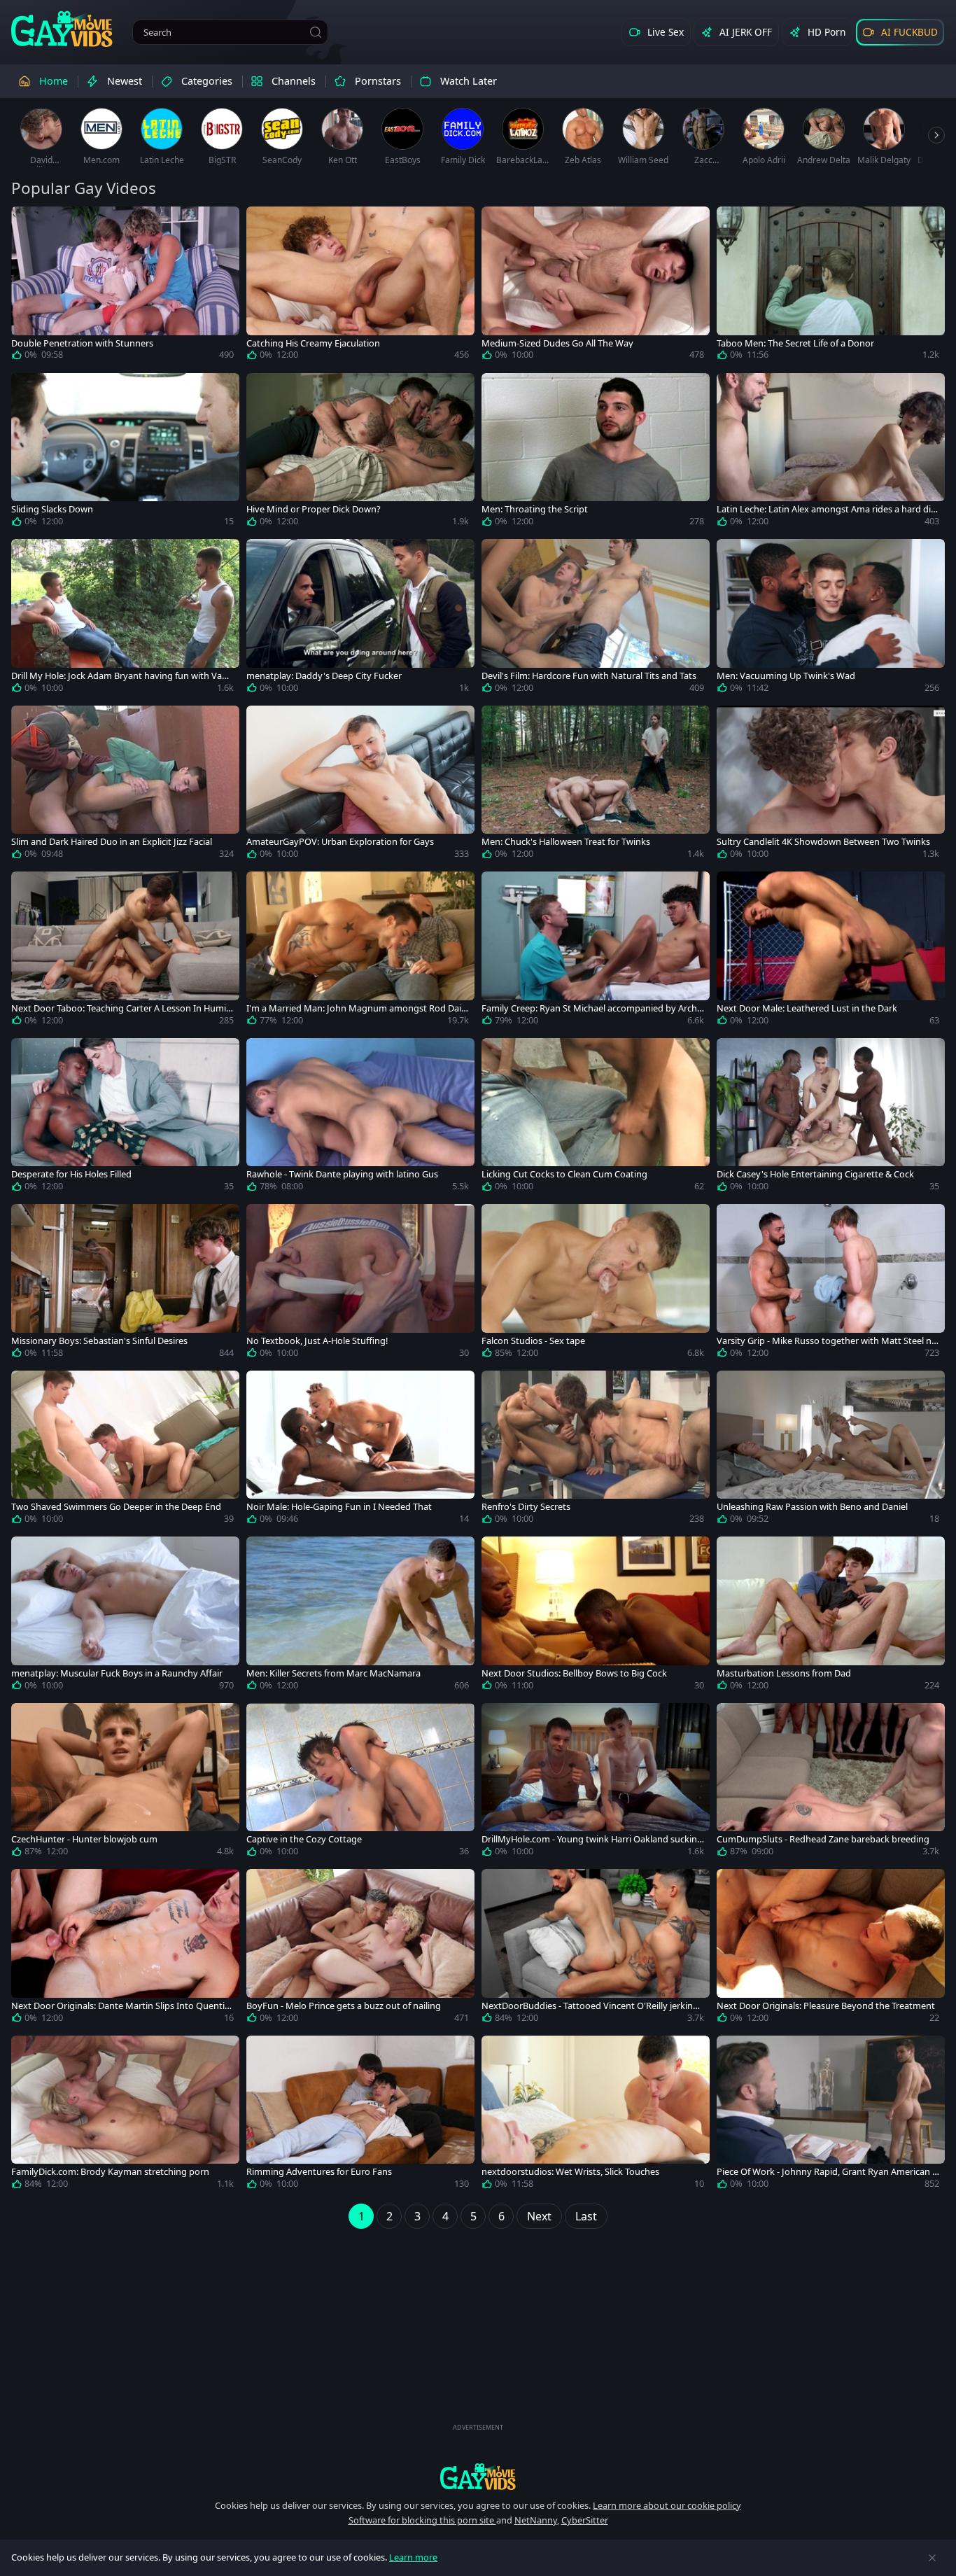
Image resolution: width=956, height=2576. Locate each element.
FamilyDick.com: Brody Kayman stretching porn (110, 2172)
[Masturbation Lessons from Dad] (831, 1616)
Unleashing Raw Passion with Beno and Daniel (812, 1507)
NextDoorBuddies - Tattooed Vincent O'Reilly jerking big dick (590, 2006)
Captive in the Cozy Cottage (304, 1839)
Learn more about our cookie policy (667, 2505)
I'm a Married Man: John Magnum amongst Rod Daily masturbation (357, 1008)
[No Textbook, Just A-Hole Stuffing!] (360, 1284)
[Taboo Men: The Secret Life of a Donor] (831, 286)
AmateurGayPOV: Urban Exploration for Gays (340, 842)
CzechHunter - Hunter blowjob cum (84, 1839)
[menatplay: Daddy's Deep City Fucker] (360, 619)
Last (586, 2216)
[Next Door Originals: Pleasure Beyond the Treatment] (831, 1949)
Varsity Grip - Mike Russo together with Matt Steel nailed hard (828, 1341)
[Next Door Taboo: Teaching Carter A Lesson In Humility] (125, 951)
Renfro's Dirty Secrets (526, 1507)
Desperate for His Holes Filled (71, 1174)
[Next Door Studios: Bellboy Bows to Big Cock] (596, 1616)
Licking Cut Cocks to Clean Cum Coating (564, 1174)
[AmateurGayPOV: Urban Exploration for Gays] (360, 785)
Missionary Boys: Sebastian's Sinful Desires (99, 1341)
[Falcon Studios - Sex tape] (596, 1284)
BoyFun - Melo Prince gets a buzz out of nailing (344, 2006)
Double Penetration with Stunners (82, 343)
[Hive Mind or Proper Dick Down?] (360, 453)
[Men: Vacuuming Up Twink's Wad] (831, 619)
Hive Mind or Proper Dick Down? (314, 509)
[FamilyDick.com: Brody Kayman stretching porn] (125, 2115)
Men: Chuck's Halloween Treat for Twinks (566, 842)
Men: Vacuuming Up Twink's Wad (786, 676)
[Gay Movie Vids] (62, 28)
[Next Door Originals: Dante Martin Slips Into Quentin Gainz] (125, 1949)
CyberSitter (585, 2520)
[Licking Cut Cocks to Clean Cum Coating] (596, 1118)
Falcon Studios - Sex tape (533, 1341)
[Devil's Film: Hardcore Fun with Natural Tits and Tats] (596, 619)
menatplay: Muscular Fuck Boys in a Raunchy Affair (117, 1673)
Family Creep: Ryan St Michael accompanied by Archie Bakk (593, 1008)
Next (539, 2216)
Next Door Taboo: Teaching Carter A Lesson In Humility (122, 1008)
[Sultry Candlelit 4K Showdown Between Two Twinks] (831, 785)
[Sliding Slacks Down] (125, 453)
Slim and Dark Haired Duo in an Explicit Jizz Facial (112, 842)
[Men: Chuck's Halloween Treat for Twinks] (596, 785)
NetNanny (536, 2520)
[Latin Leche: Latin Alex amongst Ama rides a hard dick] (831, 453)
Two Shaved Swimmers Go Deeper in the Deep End (116, 1507)
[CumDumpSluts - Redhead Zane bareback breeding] (831, 1783)
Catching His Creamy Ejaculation (313, 343)
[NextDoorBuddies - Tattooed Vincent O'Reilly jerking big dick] (596, 1949)
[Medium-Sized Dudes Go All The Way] (596, 286)
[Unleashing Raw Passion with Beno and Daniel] (831, 1450)
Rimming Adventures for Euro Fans (319, 2172)
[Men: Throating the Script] (596, 453)
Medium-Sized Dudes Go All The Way (557, 343)
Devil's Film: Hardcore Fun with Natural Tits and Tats (589, 676)
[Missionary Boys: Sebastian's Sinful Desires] (125, 1284)
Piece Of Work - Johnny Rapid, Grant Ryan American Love (827, 2172)
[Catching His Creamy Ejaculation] (360, 286)
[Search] (316, 32)
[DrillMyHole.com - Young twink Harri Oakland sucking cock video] (596, 1783)
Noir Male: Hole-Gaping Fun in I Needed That (339, 1507)
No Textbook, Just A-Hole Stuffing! (317, 1341)
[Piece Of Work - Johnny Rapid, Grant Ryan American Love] (831, 2115)
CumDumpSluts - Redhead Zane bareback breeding (823, 1839)
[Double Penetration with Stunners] (125, 286)
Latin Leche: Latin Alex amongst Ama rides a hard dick (826, 509)
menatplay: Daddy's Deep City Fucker (324, 676)
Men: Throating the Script (535, 509)
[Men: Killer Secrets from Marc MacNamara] (360, 1616)
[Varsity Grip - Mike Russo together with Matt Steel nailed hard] (831, 1284)
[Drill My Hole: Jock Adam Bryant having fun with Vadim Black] (125, 619)
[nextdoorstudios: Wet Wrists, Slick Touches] (596, 2115)
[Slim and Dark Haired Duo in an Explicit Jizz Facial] (125, 785)
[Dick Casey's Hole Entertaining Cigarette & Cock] (831, 1118)
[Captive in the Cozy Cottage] (360, 1783)
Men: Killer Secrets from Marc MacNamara (333, 1673)
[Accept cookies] (932, 2558)
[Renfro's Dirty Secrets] (596, 1450)
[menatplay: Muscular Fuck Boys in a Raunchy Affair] (125, 1616)
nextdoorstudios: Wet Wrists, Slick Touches (570, 2172)
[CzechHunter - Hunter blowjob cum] (125, 1783)
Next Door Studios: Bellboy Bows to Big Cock (574, 1673)
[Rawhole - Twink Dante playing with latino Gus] (360, 1118)
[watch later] (28, 223)
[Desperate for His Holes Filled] (125, 1118)
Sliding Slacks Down (52, 509)
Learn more (413, 2557)
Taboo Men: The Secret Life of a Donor (795, 343)
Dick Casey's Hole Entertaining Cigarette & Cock (815, 1174)
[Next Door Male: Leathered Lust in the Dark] (831, 951)
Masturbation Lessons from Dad (784, 1673)
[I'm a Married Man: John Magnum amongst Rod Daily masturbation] (360, 951)
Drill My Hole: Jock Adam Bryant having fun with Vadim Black (120, 676)
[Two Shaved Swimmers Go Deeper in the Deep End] (125, 1450)
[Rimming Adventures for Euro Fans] (360, 2115)
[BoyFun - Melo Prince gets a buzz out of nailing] (360, 1949)
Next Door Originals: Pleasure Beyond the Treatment (826, 2006)
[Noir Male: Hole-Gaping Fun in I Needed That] (360, 1450)
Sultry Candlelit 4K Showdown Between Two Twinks (823, 842)
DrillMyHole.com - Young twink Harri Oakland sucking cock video (592, 1839)
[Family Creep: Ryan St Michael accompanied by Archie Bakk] (596, 951)
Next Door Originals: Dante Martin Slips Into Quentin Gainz (121, 2006)
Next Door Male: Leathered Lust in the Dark (807, 1008)
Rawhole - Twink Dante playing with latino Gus (342, 1174)
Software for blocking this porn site (422, 2520)
